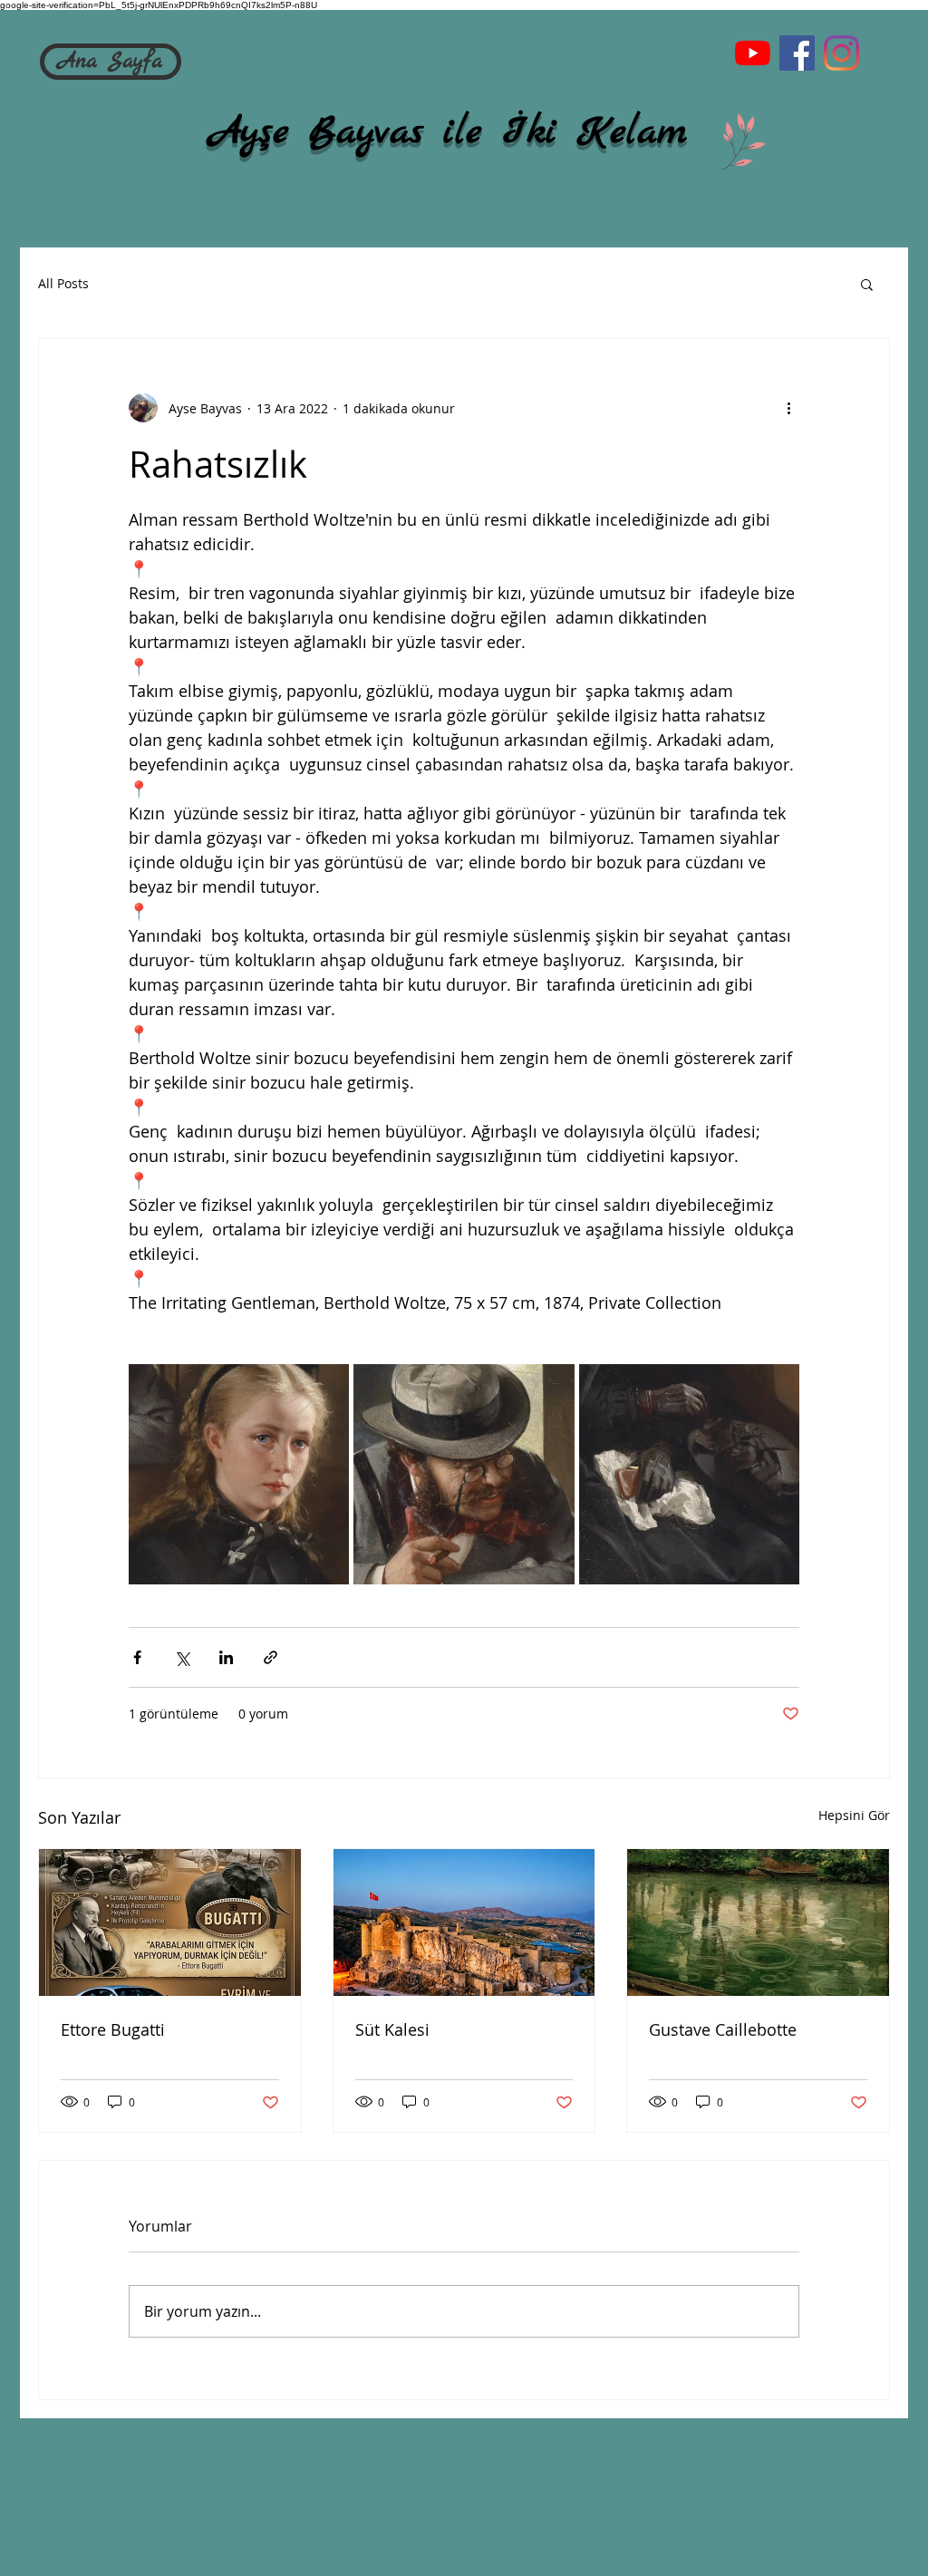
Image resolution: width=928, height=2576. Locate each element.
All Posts (63, 283)
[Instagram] (841, 53)
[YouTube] (753, 53)
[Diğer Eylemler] (788, 408)
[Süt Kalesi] (464, 1922)
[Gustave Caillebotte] (758, 1922)
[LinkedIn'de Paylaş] (226, 1657)
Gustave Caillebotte (723, 2029)
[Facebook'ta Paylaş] (137, 1657)
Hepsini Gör (854, 1815)
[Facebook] (797, 53)
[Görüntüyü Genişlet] (239, 1474)
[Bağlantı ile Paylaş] (271, 1657)
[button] (867, 284)
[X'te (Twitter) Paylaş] (182, 1657)
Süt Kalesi (392, 2029)
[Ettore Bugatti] (170, 1922)
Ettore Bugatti (113, 2029)
